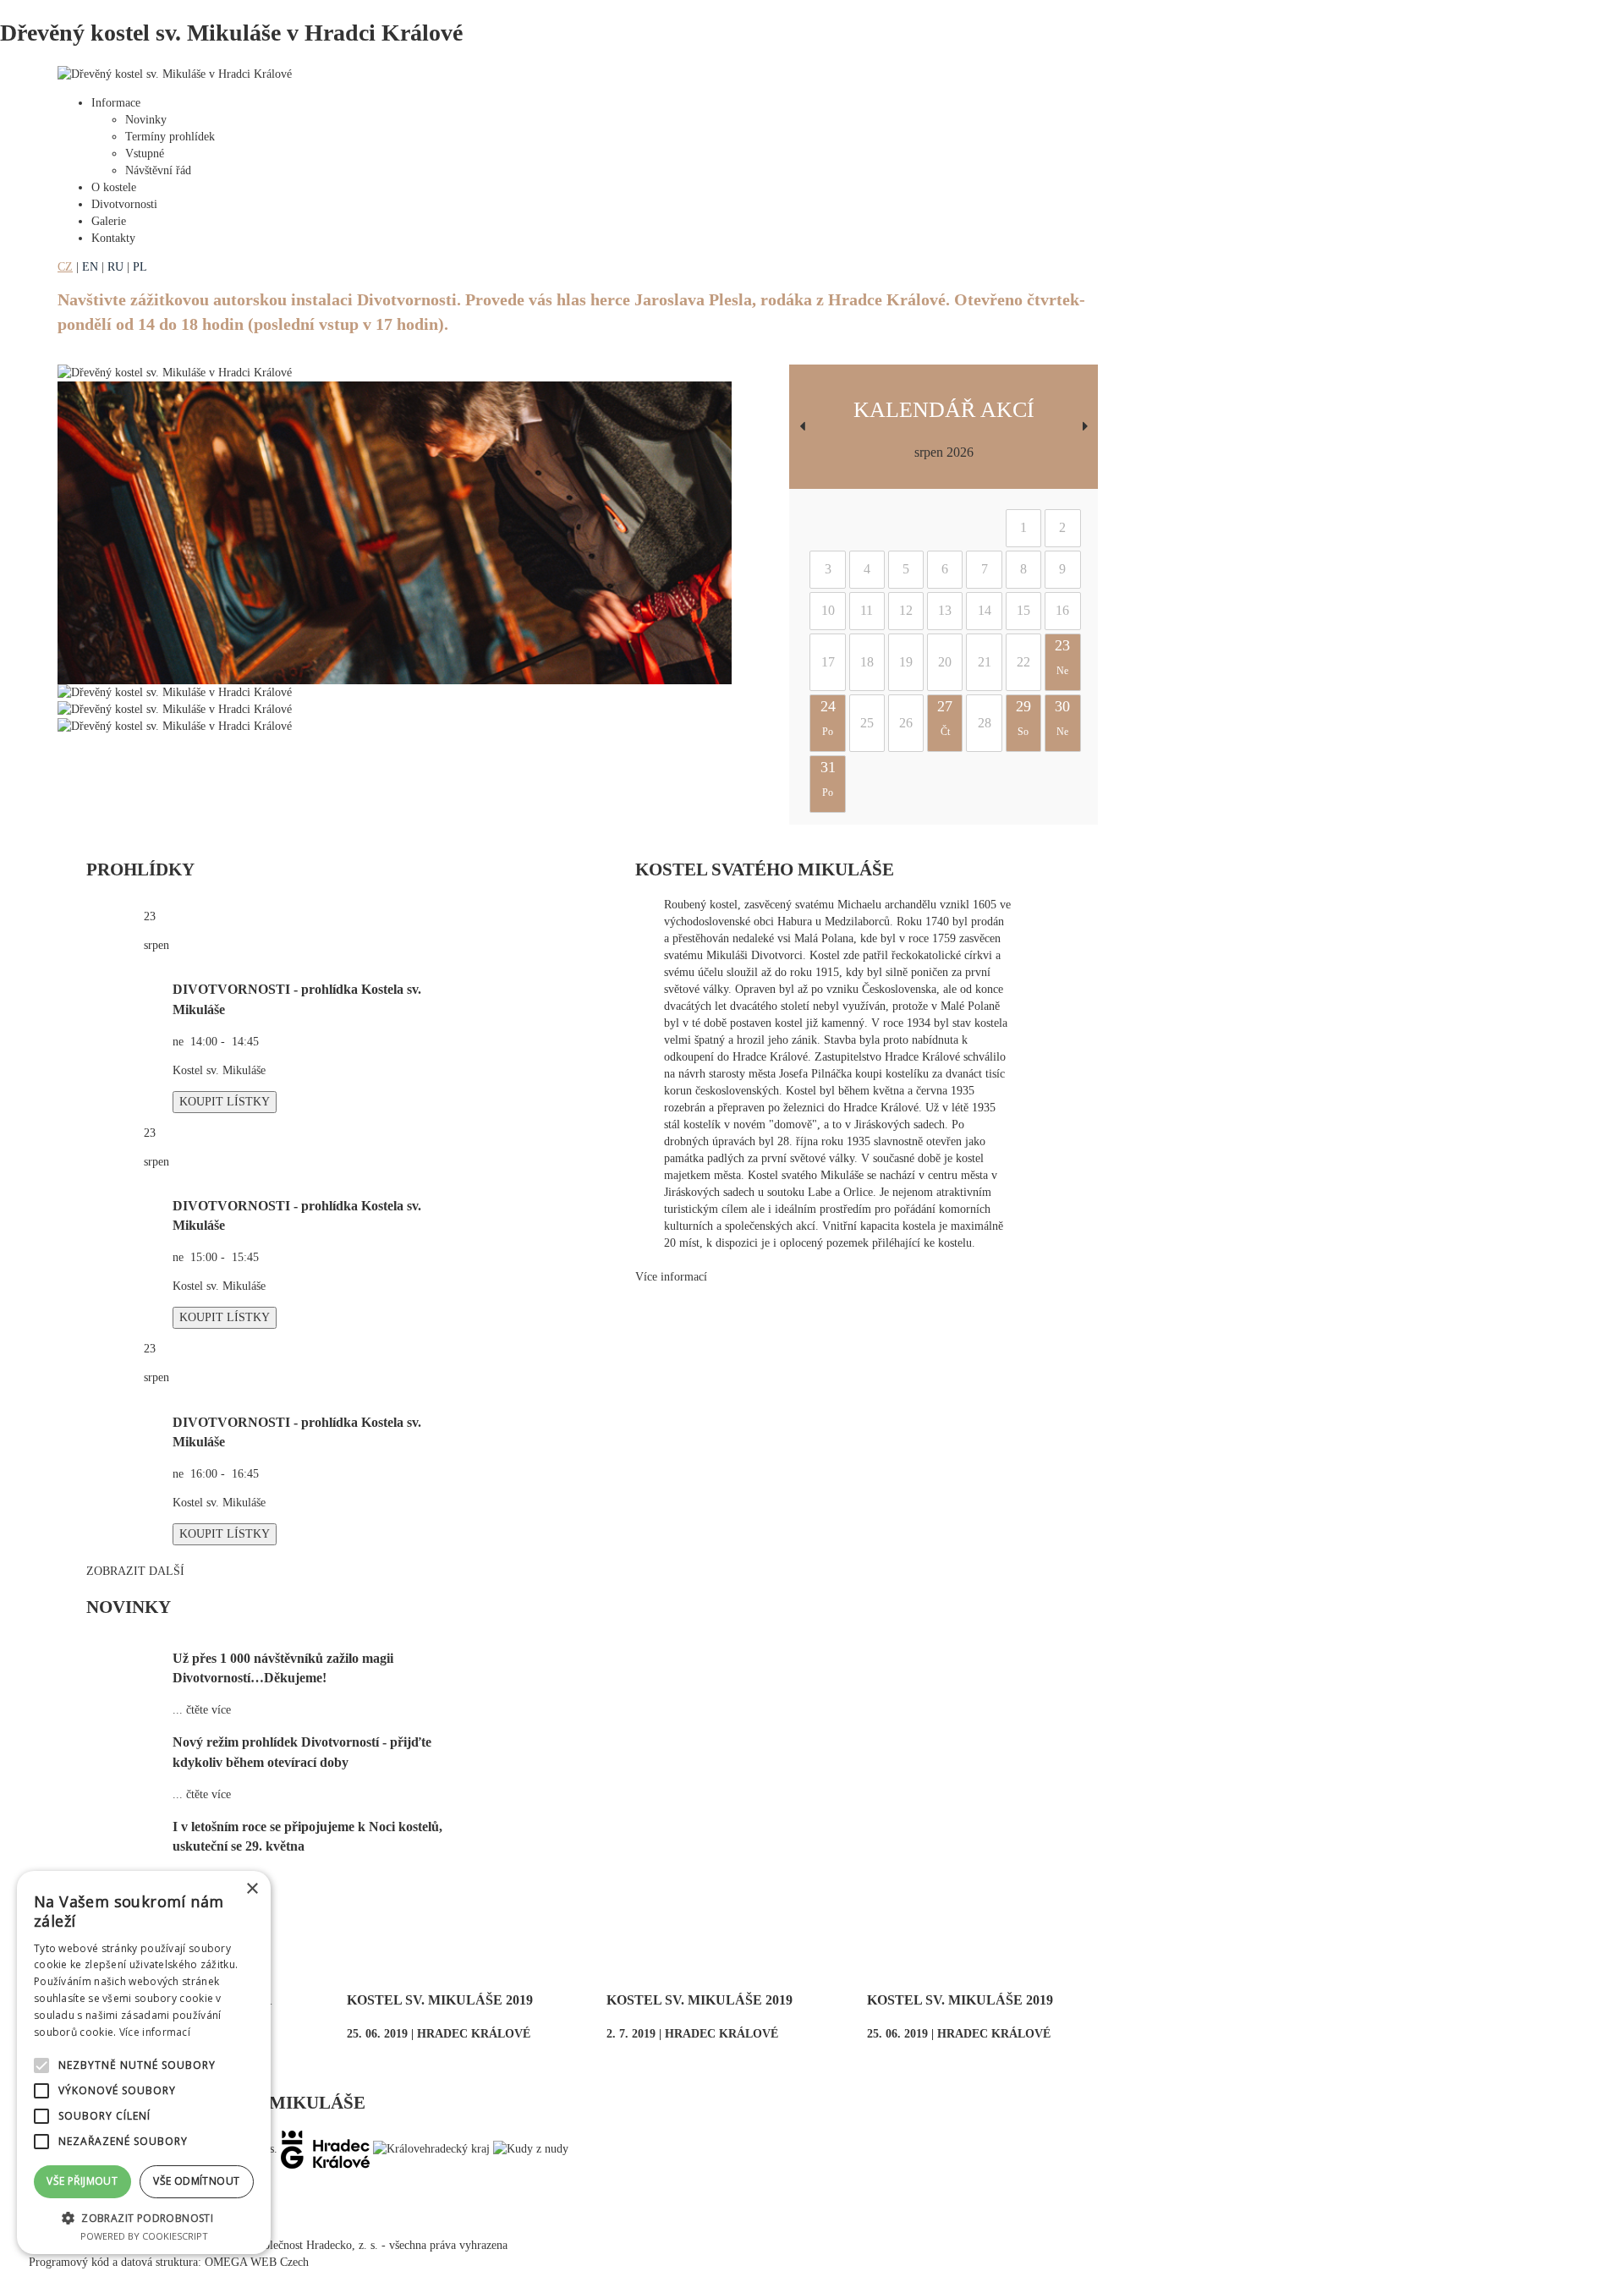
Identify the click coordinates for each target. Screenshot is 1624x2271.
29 (1023, 718)
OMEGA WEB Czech (257, 2262)
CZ (65, 267)
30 (1062, 718)
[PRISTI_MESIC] (1085, 427)
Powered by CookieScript (144, 2236)
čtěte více (208, 1710)
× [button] (252, 1889)
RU (115, 267)
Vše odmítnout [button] (196, 2181)
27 (945, 718)
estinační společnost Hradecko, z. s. (294, 2245)
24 (828, 718)
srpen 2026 (944, 452)
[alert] (144, 2063)
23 (1062, 657)
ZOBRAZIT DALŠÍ (135, 1571)
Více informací (671, 1277)
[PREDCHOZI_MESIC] (802, 427)
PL (140, 267)
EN (90, 267)
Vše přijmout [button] (82, 2181)
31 (828, 779)
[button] (144, 2217)
